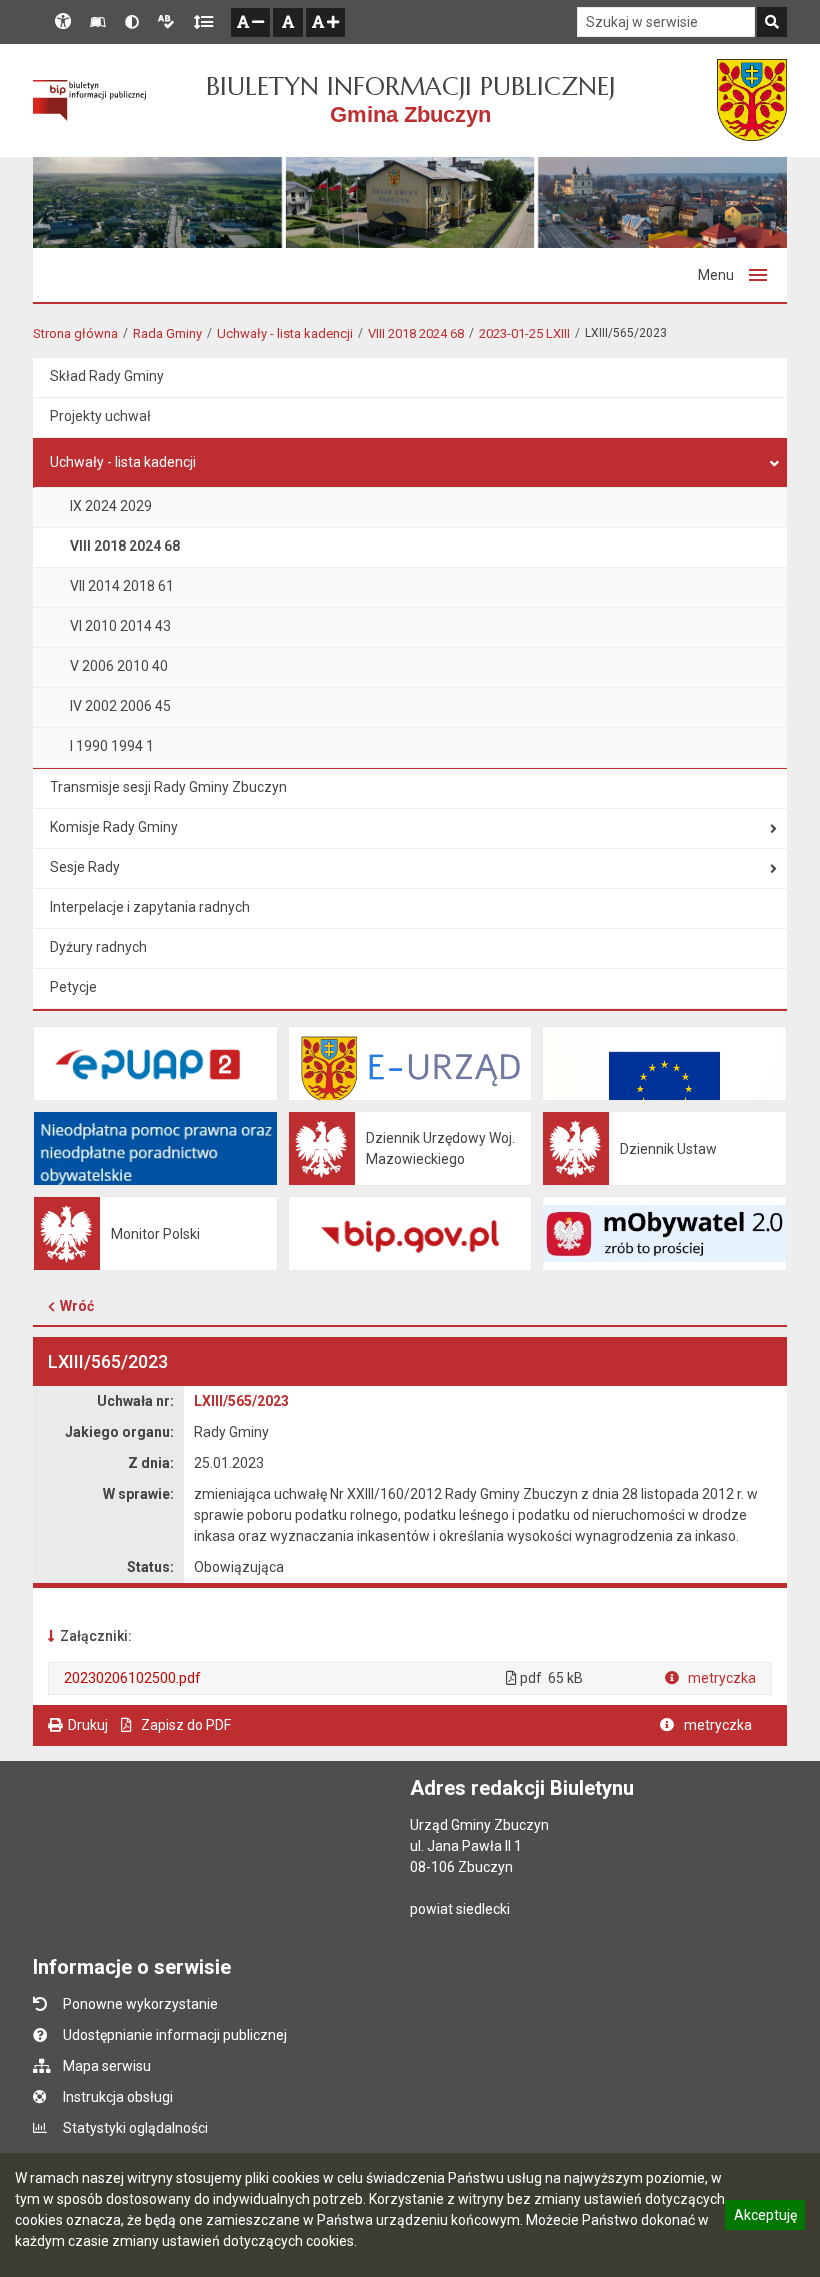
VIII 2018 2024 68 (416, 333)
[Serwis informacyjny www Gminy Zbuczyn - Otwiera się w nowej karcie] (752, 100)
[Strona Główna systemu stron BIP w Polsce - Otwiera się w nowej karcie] (89, 100)
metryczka (720, 1678)
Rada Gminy (167, 333)
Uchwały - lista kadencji (285, 333)
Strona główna (75, 333)
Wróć (77, 1306)
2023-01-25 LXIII (524, 333)
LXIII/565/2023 (241, 1401)
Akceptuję (765, 2218)
